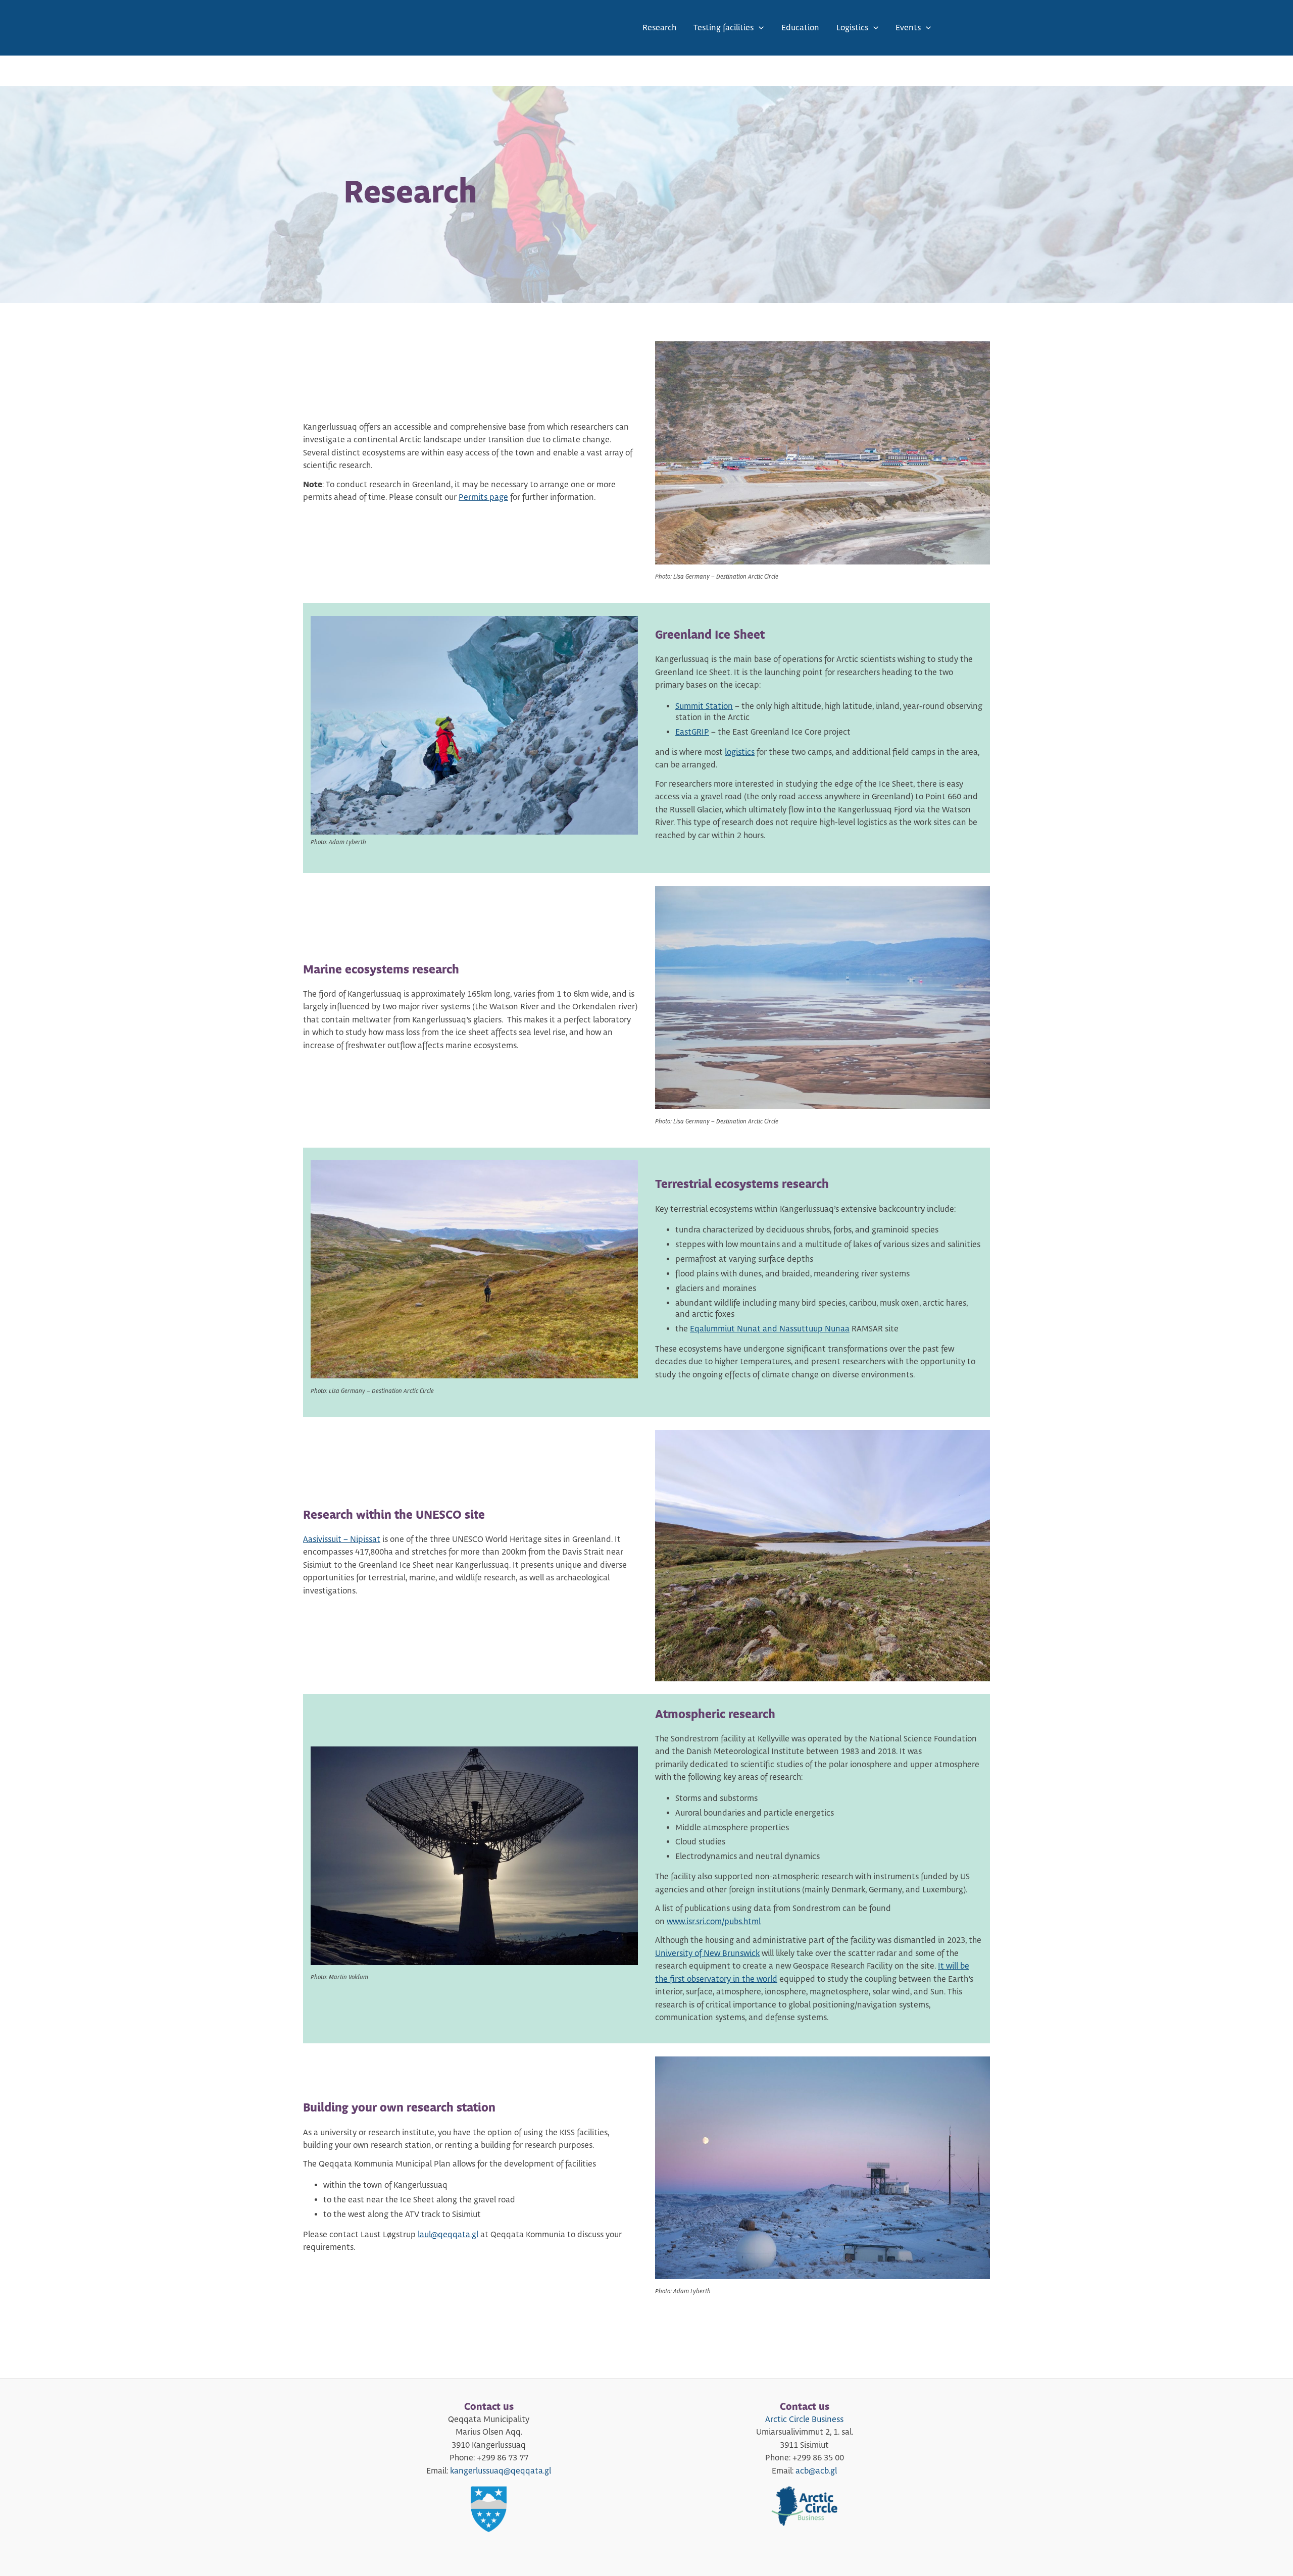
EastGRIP (692, 732)
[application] (759, 28)
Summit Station (704, 706)
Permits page (483, 497)
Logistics (852, 28)
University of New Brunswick (707, 1953)
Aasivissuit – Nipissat (342, 1539)
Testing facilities (724, 28)
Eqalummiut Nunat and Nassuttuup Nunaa (770, 1329)
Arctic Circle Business (804, 2419)
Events (908, 28)
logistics (740, 752)
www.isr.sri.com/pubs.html (714, 1922)
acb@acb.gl (816, 2471)
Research (659, 28)
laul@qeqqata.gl (448, 2235)
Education (800, 28)
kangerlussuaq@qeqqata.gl (501, 2471)
